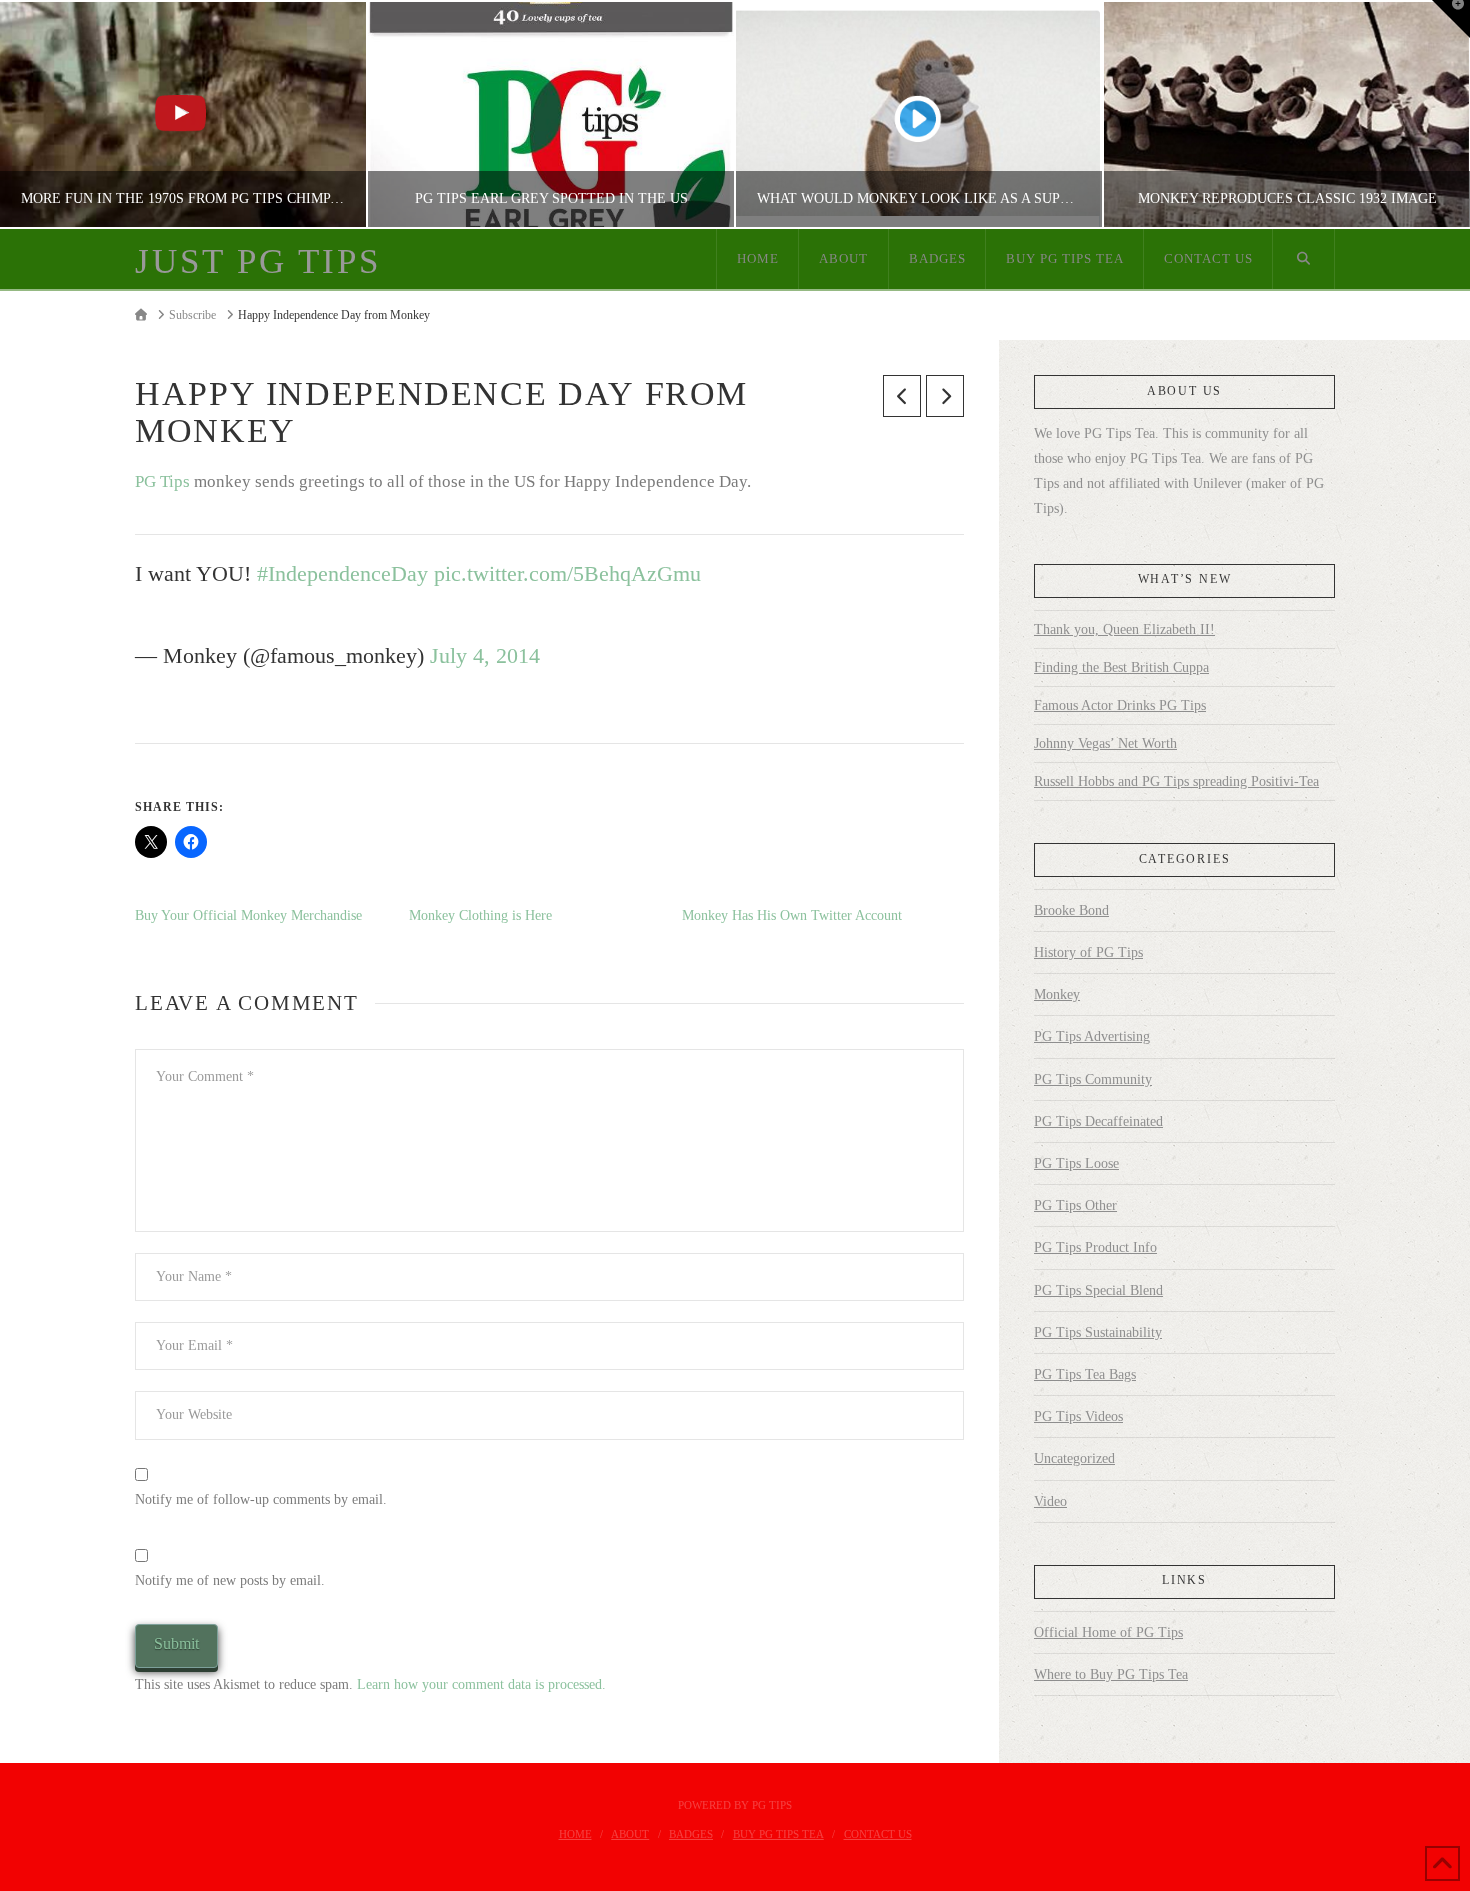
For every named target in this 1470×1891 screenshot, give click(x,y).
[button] (1451, 19)
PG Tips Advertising (1092, 1036)
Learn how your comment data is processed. (481, 1684)
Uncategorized (1074, 1458)
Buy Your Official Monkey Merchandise (248, 915)
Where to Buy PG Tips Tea (1111, 1674)
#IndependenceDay (342, 574)
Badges (691, 1834)
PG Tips (162, 481)
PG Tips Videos (1078, 1416)
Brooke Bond (1071, 910)
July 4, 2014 (485, 656)
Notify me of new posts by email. (230, 1580)
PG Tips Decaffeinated (1098, 1121)
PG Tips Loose (1076, 1163)
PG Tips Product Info (1095, 1247)
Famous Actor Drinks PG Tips (1120, 705)
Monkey (1057, 994)
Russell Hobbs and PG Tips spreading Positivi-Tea (1176, 781)
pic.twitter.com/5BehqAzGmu (567, 574)
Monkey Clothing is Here (480, 915)
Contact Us (878, 1834)
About (630, 1834)
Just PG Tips (258, 261)
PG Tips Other (1075, 1205)
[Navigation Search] (1304, 259)
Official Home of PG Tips (1108, 1632)
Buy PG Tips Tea (778, 1834)
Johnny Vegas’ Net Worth (1105, 743)
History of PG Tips (1088, 952)
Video (1050, 1501)
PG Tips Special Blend (1098, 1290)
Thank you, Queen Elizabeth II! (1124, 629)
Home (575, 1834)
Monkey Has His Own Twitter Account (792, 915)
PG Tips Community (1093, 1079)
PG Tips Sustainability (1098, 1332)
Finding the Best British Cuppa (1121, 667)
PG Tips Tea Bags (1085, 1374)
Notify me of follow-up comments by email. (261, 1499)
